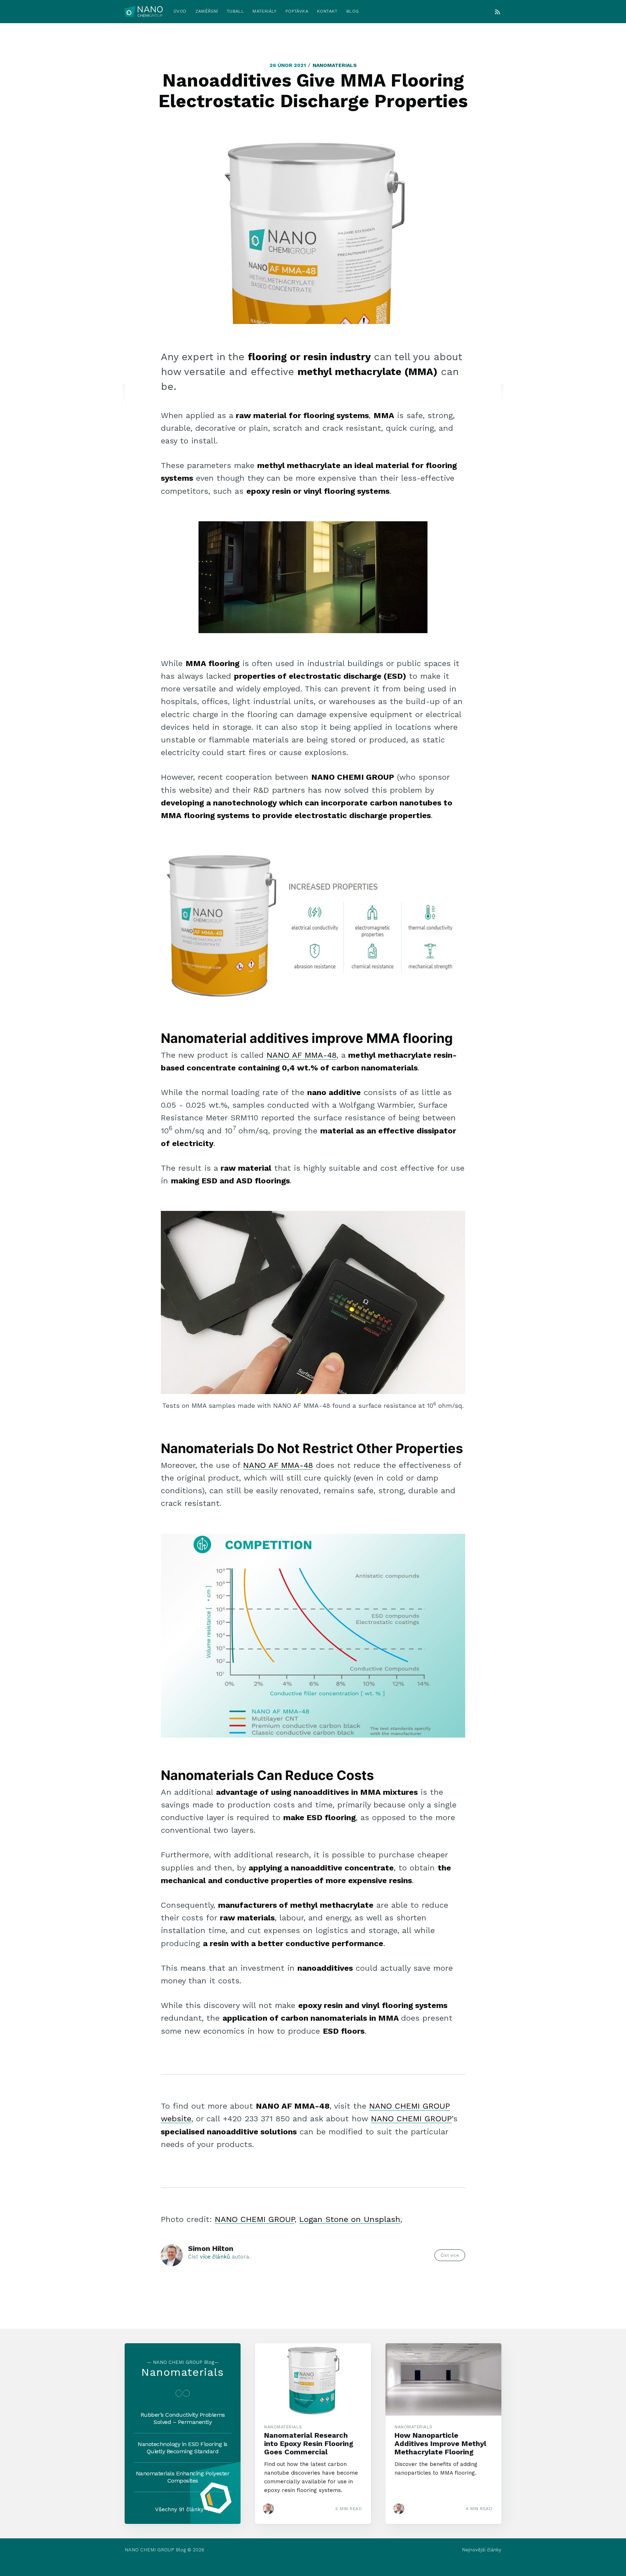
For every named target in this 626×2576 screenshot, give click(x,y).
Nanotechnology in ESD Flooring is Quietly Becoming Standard (183, 2448)
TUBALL (235, 11)
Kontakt (327, 11)
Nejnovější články (482, 2550)
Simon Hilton (211, 2248)
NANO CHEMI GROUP (411, 2119)
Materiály (265, 11)
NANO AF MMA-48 (302, 1055)
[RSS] (498, 12)
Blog (353, 11)
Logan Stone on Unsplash (350, 2219)
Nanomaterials (335, 65)
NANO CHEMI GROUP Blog (155, 2550)
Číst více (450, 2255)
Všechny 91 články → (183, 2509)
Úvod (180, 11)
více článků (215, 2257)
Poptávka (297, 11)
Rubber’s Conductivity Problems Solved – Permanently (183, 2418)
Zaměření (207, 11)
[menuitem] (180, 11)
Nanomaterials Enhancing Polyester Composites (183, 2477)
